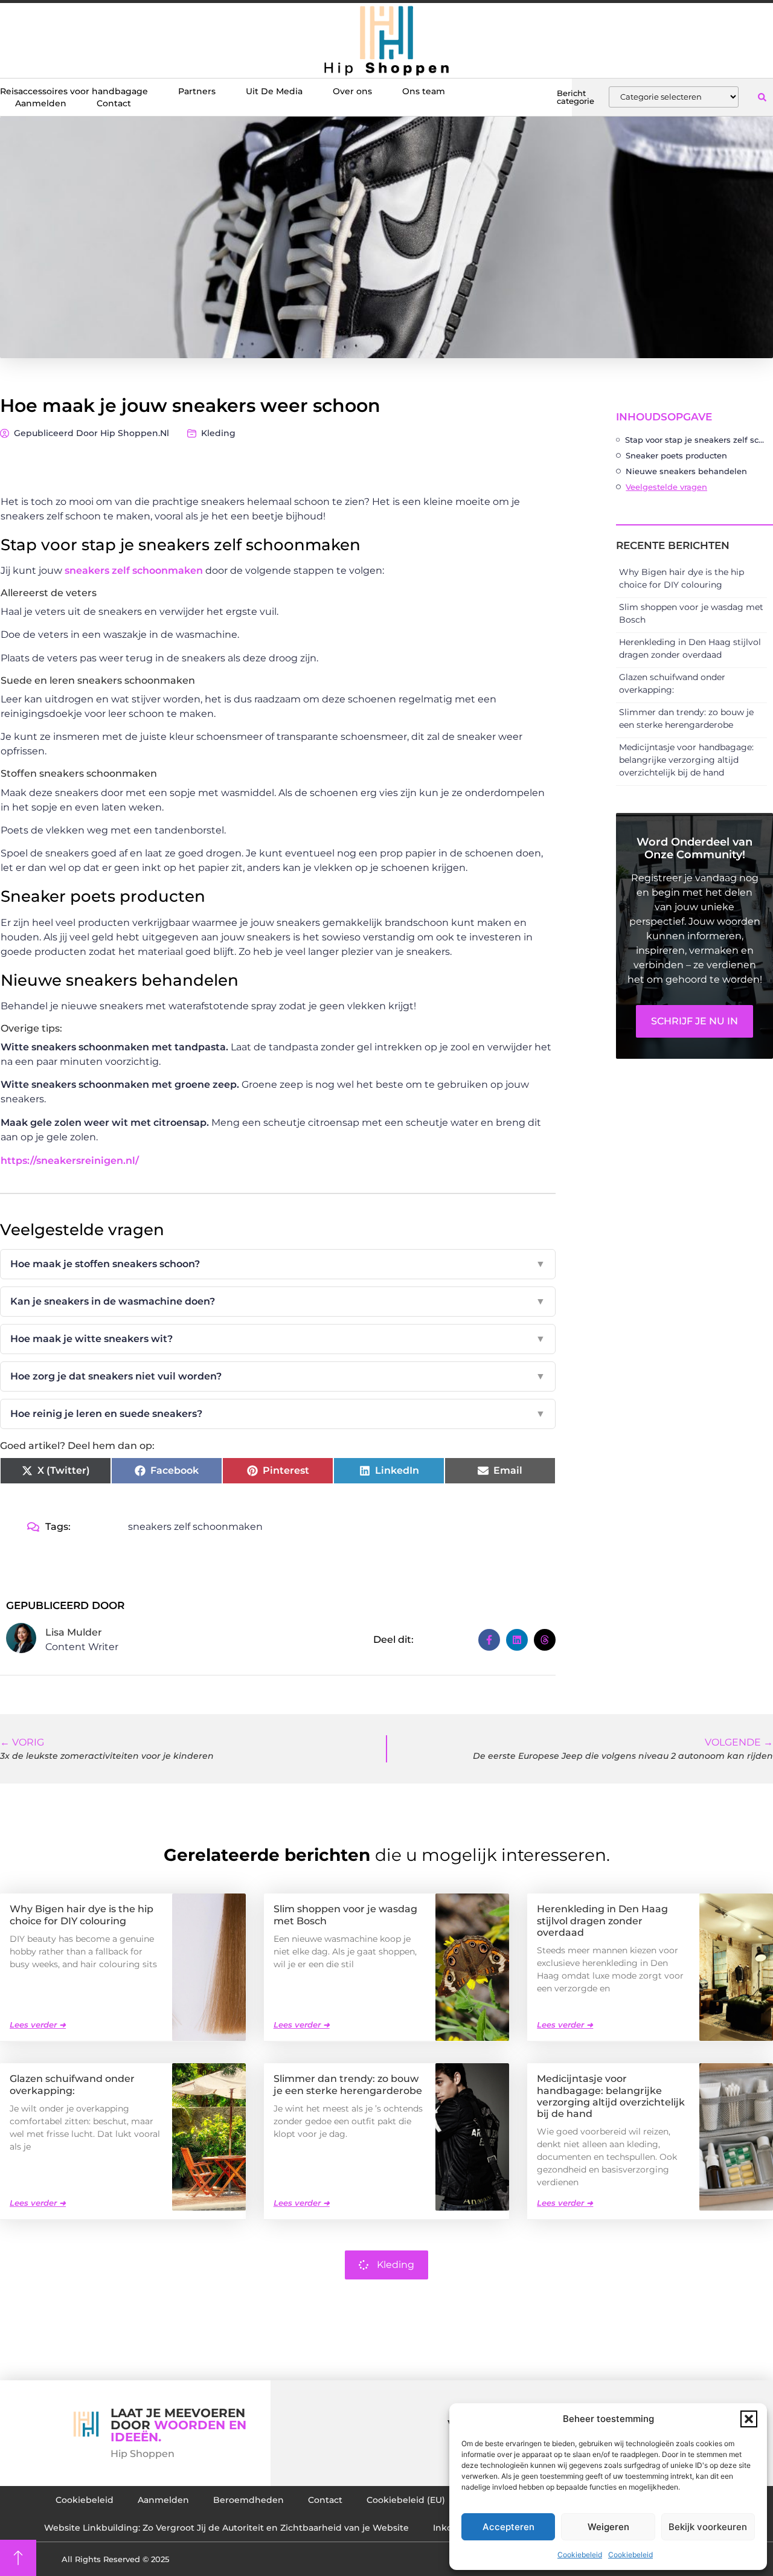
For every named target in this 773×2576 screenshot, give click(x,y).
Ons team (424, 91)
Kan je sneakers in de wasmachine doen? (278, 1301)
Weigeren (608, 2527)
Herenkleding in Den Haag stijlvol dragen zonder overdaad (602, 1920)
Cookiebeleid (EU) (406, 2500)
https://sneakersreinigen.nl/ (70, 1161)
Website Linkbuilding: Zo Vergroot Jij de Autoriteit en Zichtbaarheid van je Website (226, 2528)
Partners (197, 91)
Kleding (218, 433)
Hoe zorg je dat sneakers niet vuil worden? (278, 1376)
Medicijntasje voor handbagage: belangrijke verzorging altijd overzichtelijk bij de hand (686, 760)
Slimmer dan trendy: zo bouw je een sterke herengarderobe (348, 2084)
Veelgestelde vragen (666, 487)
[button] (749, 2419)
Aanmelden (41, 103)
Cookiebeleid (580, 2555)
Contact (114, 103)
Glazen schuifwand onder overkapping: (72, 2084)
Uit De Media (274, 91)
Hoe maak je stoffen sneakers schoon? (278, 1264)
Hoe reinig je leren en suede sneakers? (278, 1414)
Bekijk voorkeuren (708, 2527)
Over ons (352, 91)
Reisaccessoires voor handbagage (74, 91)
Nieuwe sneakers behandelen (686, 471)
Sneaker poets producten (676, 455)
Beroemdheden (249, 2500)
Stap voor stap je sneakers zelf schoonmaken (696, 440)
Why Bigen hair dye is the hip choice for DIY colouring (82, 1915)
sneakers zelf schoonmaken (134, 570)
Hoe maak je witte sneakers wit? (278, 1339)
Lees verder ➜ (38, 2025)
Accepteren (508, 2527)
